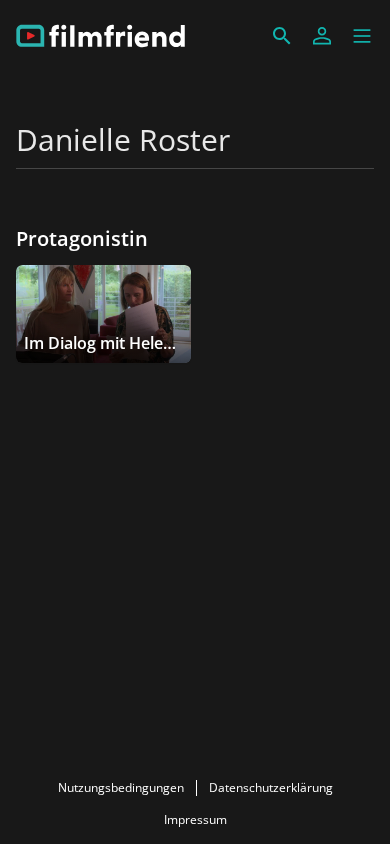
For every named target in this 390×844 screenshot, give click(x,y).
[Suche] (282, 36)
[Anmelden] (322, 36)
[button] (362, 36)
